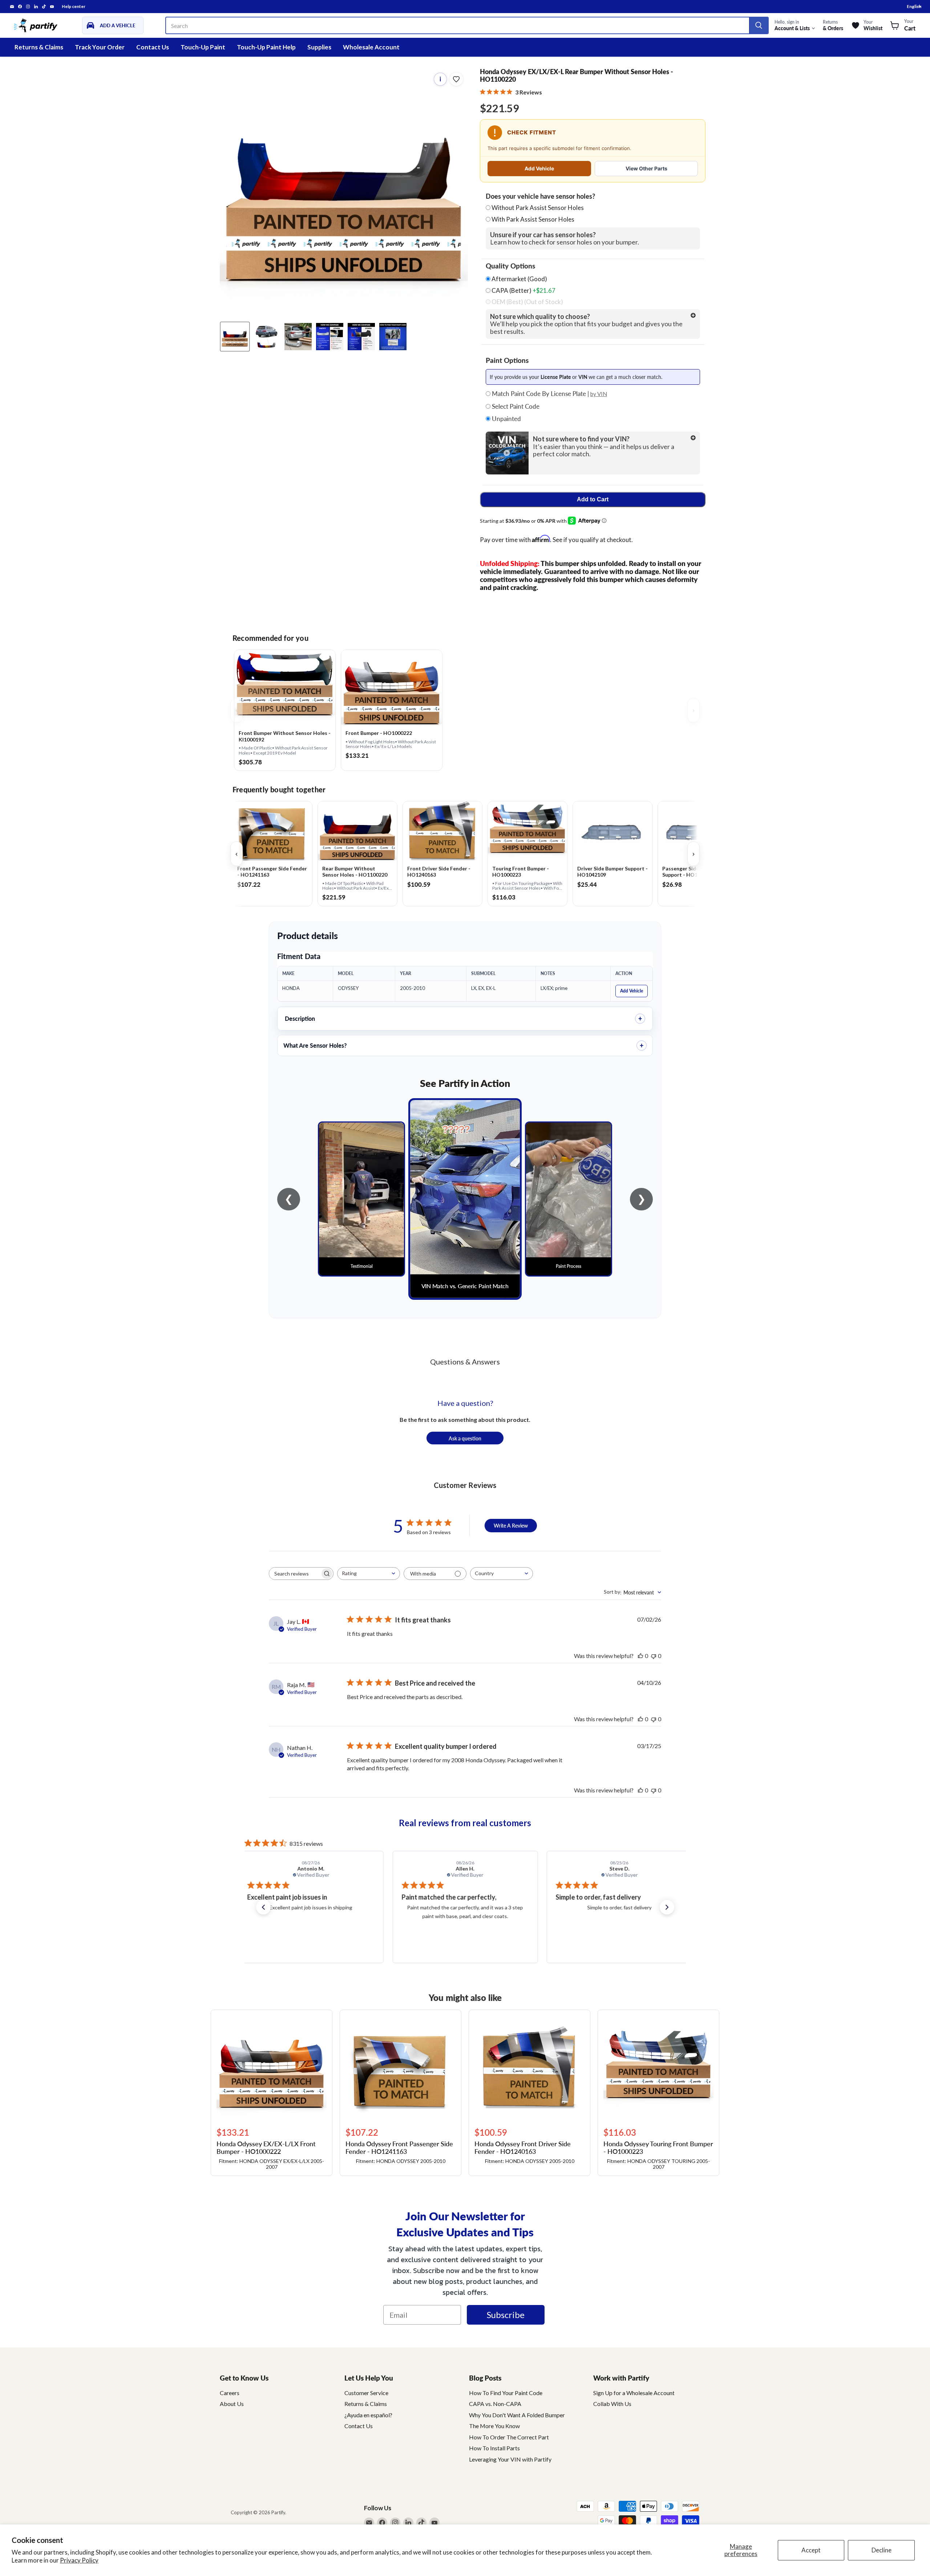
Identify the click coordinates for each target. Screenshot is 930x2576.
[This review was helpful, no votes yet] (640, 1656)
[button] (263, 1907)
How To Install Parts (494, 2448)
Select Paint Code (515, 407)
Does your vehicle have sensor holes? (540, 196)
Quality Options (510, 266)
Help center (74, 7)
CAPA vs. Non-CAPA (495, 2404)
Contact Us (153, 47)
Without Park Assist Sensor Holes (538, 208)
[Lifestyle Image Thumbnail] (266, 337)
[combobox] (369, 1574)
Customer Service (366, 2393)
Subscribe (506, 2315)
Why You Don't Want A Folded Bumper (517, 2415)
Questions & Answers (465, 1362)
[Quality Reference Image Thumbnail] (330, 337)
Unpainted (506, 419)
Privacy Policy (79, 2560)
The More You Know (494, 2426)
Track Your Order (100, 47)
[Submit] (759, 25)
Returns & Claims (39, 47)
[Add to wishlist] (456, 79)
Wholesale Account (371, 47)
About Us (232, 2404)
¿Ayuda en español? (368, 2415)
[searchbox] (295, 1574)
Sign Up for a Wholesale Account (634, 2393)
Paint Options (507, 360)
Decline (882, 2550)
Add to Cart (593, 499)
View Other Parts (646, 168)
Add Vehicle (539, 168)
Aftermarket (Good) (519, 279)
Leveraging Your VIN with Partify (510, 2459)
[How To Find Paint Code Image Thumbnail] (393, 337)
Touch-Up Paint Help (266, 47)
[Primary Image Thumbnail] (235, 337)
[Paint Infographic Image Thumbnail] (361, 337)
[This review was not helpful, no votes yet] (654, 1656)
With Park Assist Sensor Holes (533, 219)
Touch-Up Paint (203, 47)
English (914, 6)
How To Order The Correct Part (509, 2437)
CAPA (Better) (523, 291)
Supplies (319, 47)
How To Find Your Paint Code (506, 2393)
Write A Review (511, 1525)
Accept (811, 2550)
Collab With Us (612, 2404)
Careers (230, 2393)
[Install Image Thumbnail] (298, 337)
